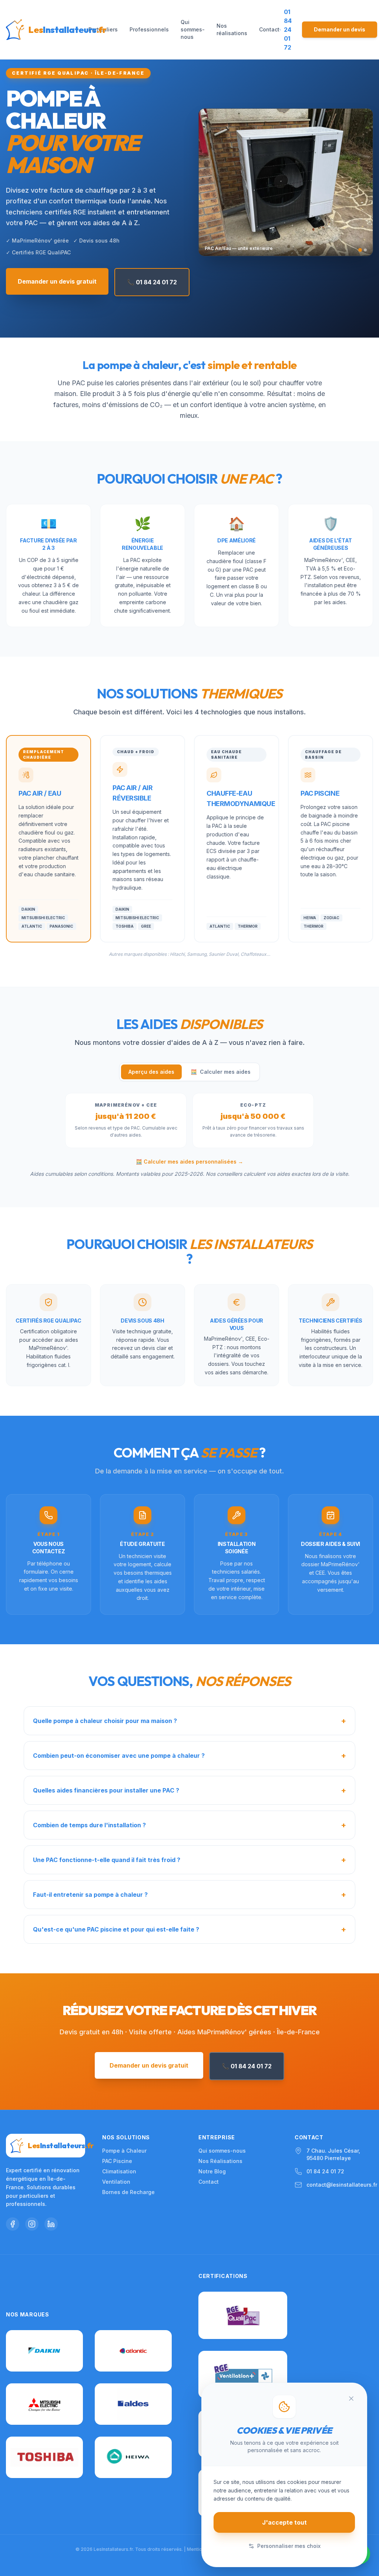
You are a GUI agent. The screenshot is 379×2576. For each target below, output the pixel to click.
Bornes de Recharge (128, 2192)
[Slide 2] (365, 250)
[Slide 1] (360, 250)
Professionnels (149, 29)
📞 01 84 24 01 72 (152, 282)
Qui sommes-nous (193, 29)
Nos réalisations (232, 29)
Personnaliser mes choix (289, 2546)
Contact (269, 29)
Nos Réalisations (220, 2161)
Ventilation (116, 2182)
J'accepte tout (284, 2522)
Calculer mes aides (221, 1072)
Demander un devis (340, 29)
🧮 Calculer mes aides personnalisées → (189, 1162)
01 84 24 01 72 (325, 2171)
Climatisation (119, 2171)
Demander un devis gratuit (57, 281)
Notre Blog (212, 2171)
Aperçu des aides (151, 1072)
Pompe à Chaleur (124, 2151)
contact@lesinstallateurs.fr (342, 2185)
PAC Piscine (117, 2161)
